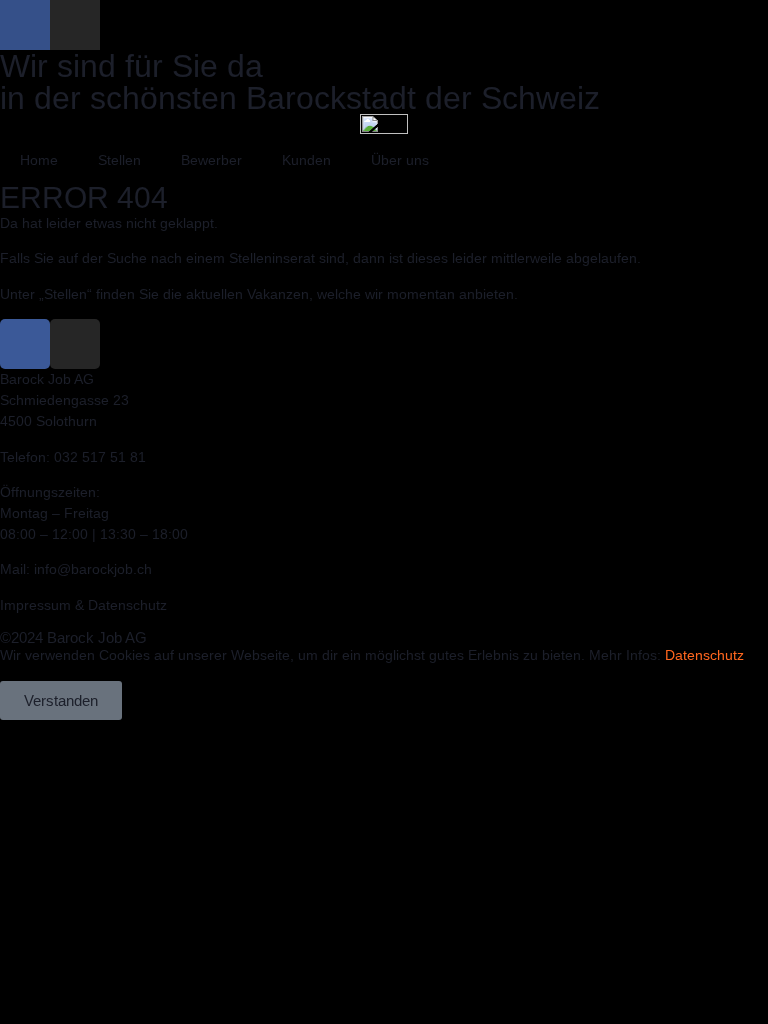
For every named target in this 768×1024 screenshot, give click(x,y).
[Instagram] (75, 25)
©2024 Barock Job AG (73, 637)
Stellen (119, 160)
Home (39, 160)
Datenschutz (704, 655)
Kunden (306, 160)
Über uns (400, 160)
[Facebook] (25, 25)
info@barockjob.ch (93, 569)
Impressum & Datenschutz (83, 605)
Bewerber (211, 160)
